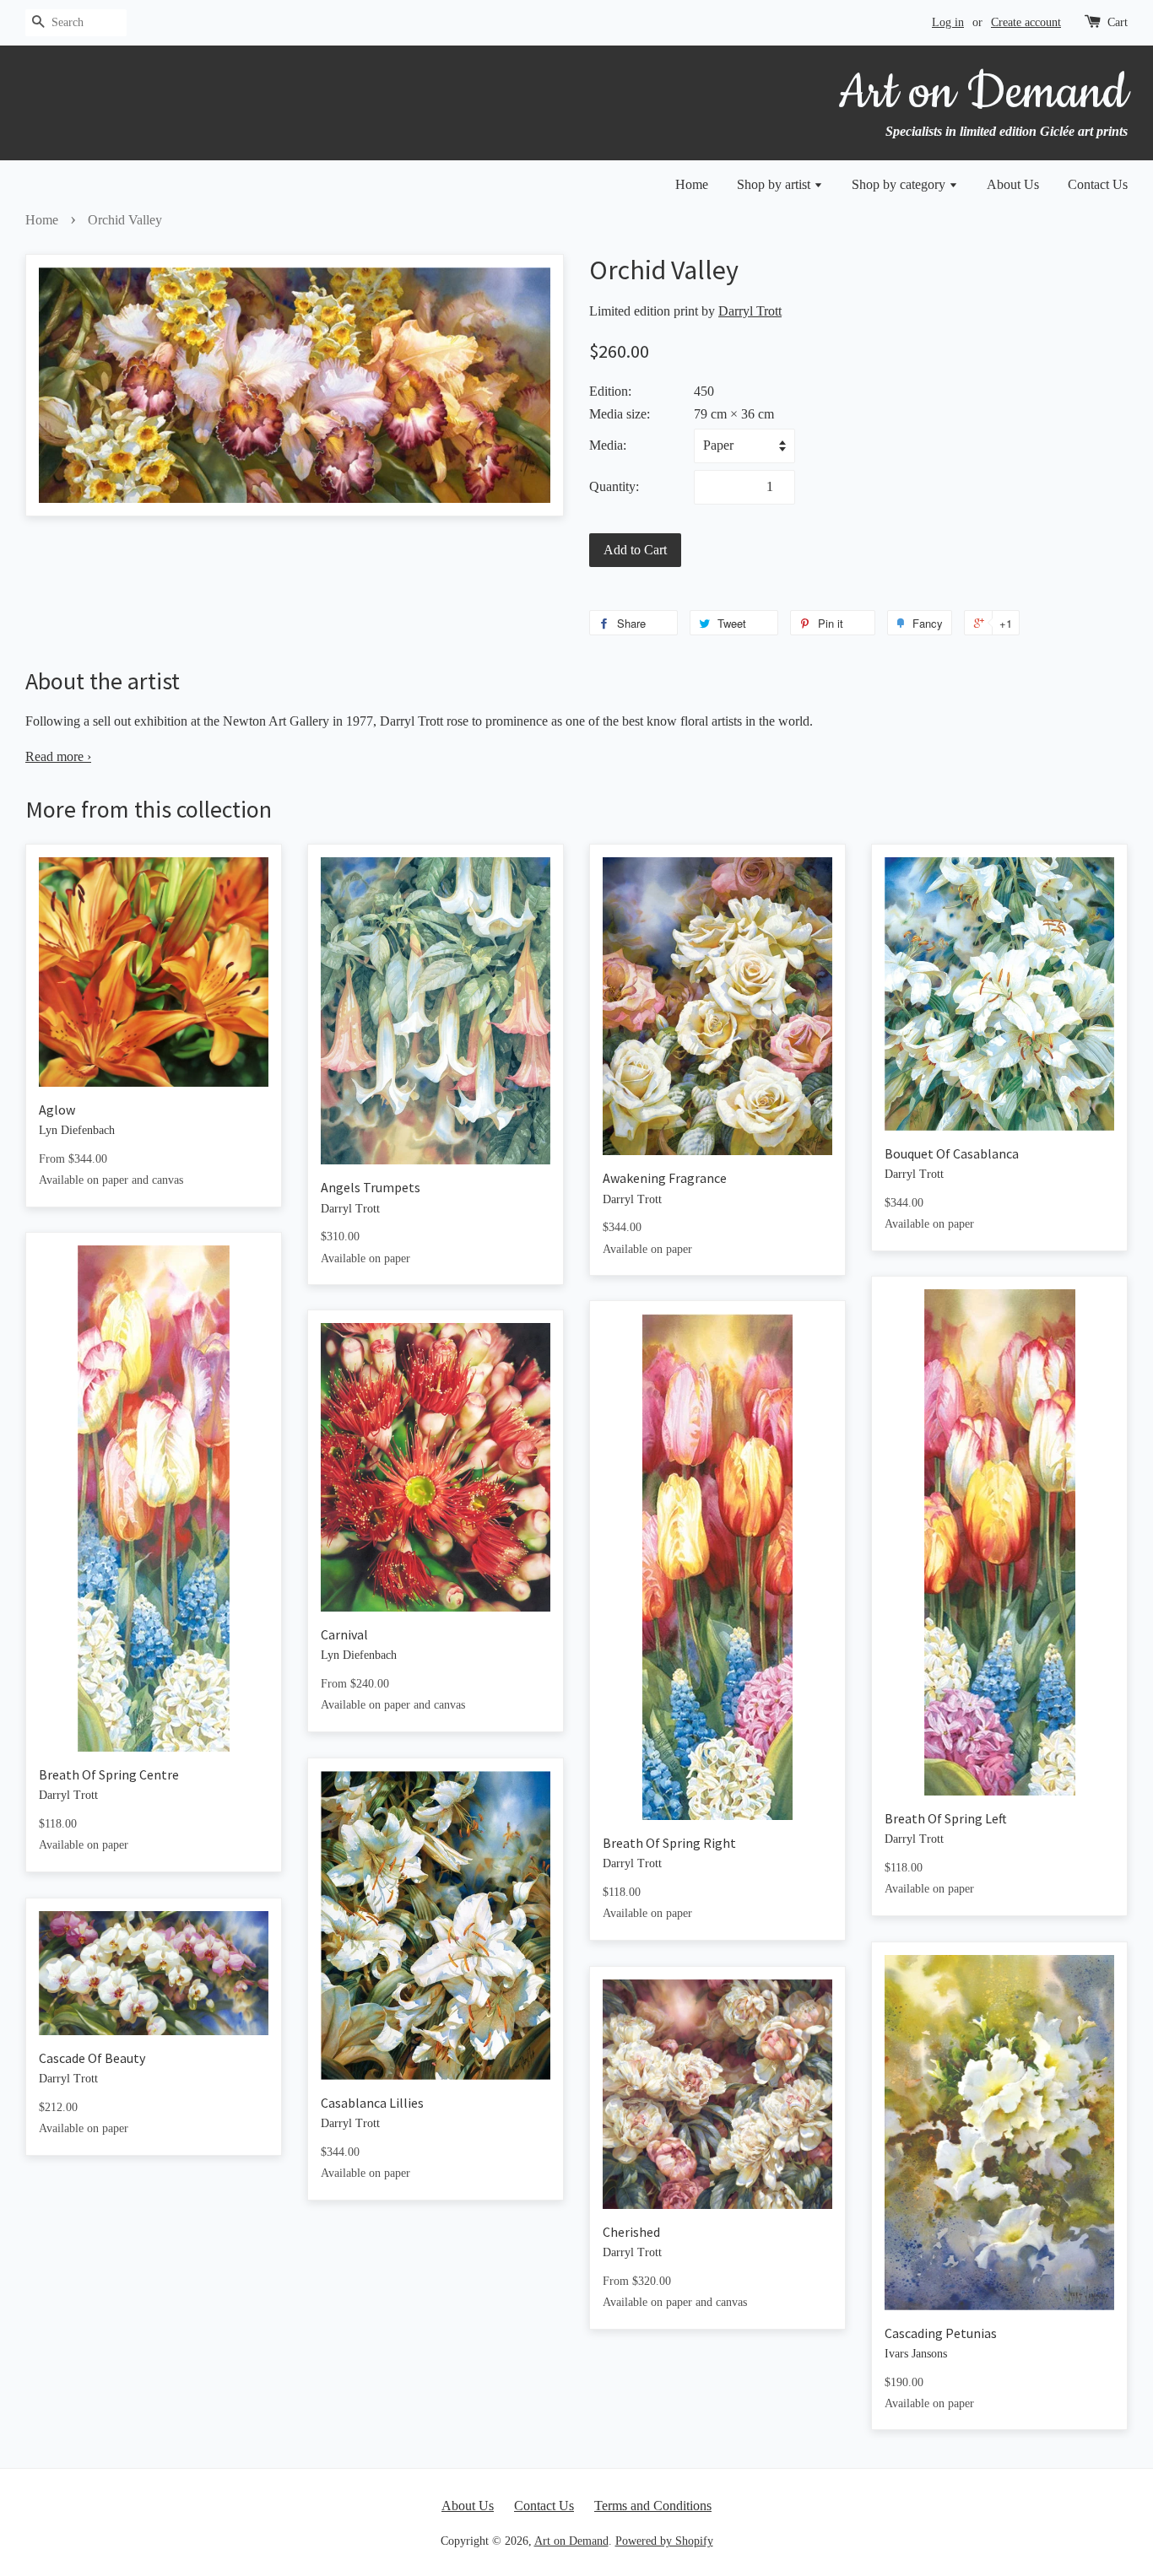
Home (692, 184)
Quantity (612, 486)
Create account (1026, 22)
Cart (1118, 22)
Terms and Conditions (653, 2506)
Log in (948, 22)
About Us (1013, 184)
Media (606, 445)
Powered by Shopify (664, 2541)
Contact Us (1098, 184)
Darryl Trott (750, 311)
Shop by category (900, 184)
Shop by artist (775, 184)
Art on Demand (571, 2541)
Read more (58, 756)
